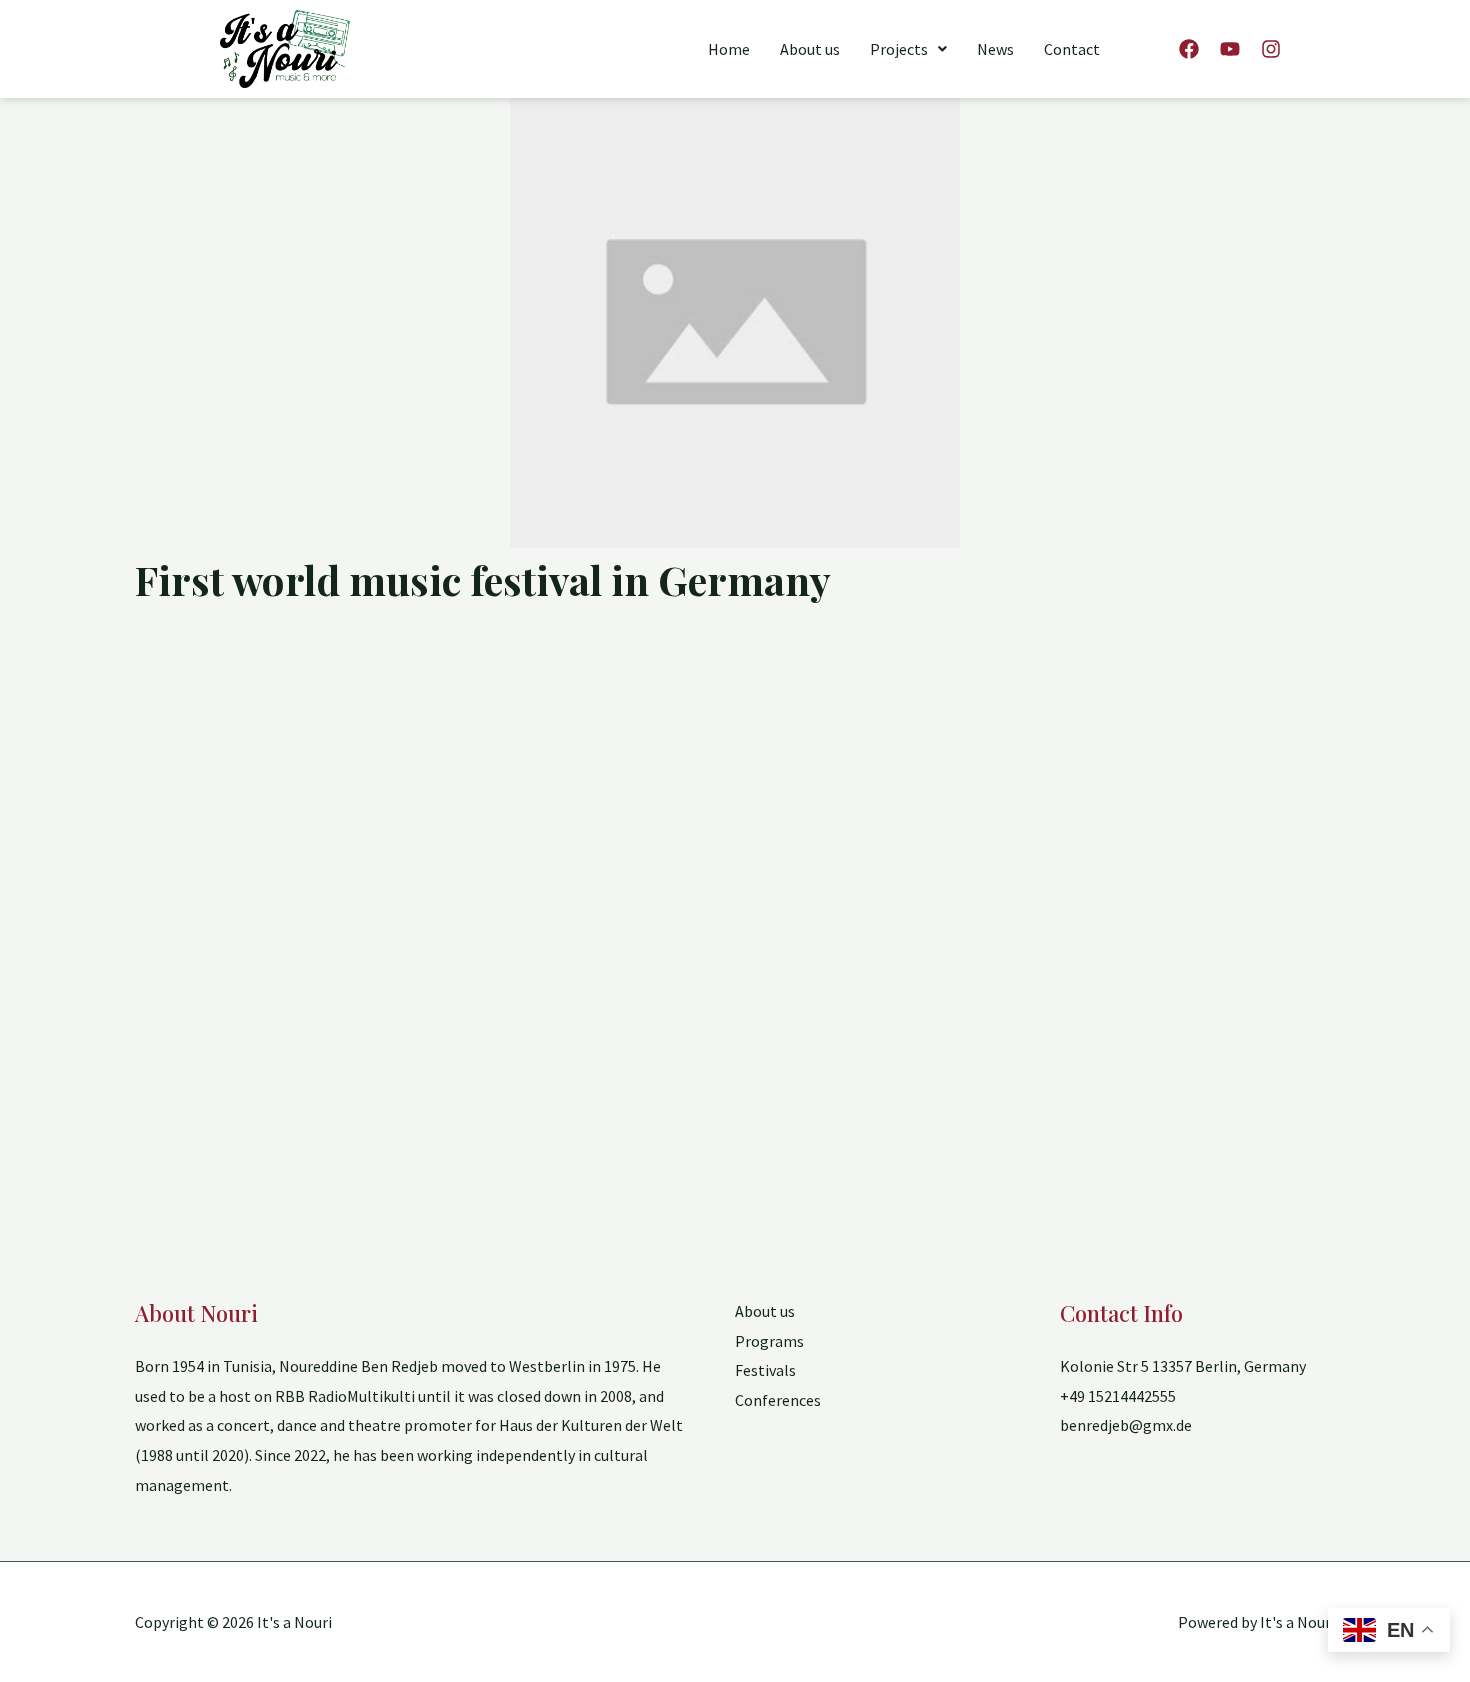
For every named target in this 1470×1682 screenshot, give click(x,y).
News (995, 49)
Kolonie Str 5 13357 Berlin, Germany (1183, 1366)
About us (810, 49)
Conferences (778, 1400)
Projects (899, 49)
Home (729, 49)
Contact (1072, 49)
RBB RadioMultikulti (345, 1396)
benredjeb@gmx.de (1126, 1425)
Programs (769, 1341)
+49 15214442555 (1118, 1396)
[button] (908, 49)
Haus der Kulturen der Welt (591, 1425)
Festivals (765, 1370)
